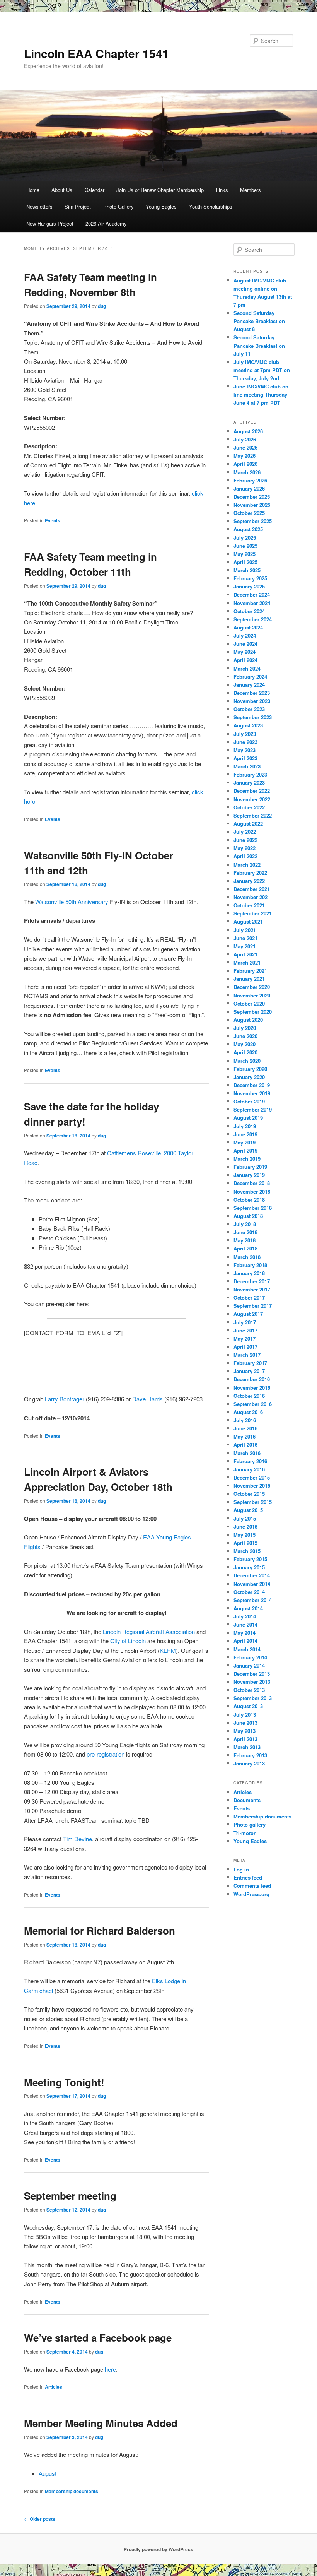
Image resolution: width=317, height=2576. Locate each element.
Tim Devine (78, 1839)
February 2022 (250, 873)
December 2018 (252, 1183)
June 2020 (245, 1036)
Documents (247, 1800)
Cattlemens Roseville (134, 1153)
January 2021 (249, 979)
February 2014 (250, 1657)
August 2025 (248, 529)
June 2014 (245, 1624)
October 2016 (249, 1396)
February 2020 (250, 1069)
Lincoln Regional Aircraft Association (149, 1631)
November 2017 (252, 1289)
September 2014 (253, 1600)
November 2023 (252, 701)
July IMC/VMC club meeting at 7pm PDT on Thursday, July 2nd (262, 370)
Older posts (40, 2519)
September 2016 (253, 1404)
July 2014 (245, 1616)
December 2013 (252, 1674)
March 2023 (247, 766)
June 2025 (245, 546)
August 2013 (248, 1706)
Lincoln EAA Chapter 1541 (96, 53)
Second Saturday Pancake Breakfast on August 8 (259, 321)
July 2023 (245, 734)
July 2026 (245, 439)
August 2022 (248, 824)
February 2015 (250, 1559)
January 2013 (249, 1763)
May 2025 (245, 554)
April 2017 (245, 1347)
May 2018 (245, 1240)
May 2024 (245, 652)
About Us (62, 190)
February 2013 (250, 1755)
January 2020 (249, 1077)
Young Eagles (161, 206)
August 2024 (248, 627)
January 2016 (249, 1469)
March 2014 (247, 1649)
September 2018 (253, 1208)
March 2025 (247, 570)
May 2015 (245, 1535)
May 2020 (245, 1044)
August (48, 2473)
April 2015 (245, 1543)
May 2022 (245, 848)
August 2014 (248, 1608)
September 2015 (253, 1502)
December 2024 (252, 594)
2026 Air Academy (106, 223)
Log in (241, 1869)
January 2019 (249, 1175)
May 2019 (245, 1142)
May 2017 (245, 1338)
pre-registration (106, 1754)
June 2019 (245, 1134)
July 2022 (245, 832)
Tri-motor (245, 1833)
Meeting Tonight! (64, 2082)
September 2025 (253, 521)
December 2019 (252, 1085)
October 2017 (249, 1297)
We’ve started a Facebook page (98, 2337)
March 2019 (247, 1159)
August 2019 (248, 1118)
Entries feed (248, 1877)
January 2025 (249, 586)
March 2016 (247, 1453)
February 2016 (250, 1461)
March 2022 (247, 865)
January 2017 (249, 1371)
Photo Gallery (118, 206)
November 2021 (252, 897)
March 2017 (247, 1355)
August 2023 (248, 725)
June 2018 (245, 1232)
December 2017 (252, 1281)
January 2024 (249, 685)
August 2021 (248, 921)
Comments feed (252, 1886)
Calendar (95, 190)
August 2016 (248, 1412)
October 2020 (249, 1003)
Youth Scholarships (211, 206)
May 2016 (245, 1436)
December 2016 (252, 1379)
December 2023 (252, 693)
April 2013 (245, 1739)
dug (102, 306)
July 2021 (245, 930)
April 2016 (245, 1445)
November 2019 (252, 1093)
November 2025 (252, 505)
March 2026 (247, 472)
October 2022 (249, 807)
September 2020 (253, 1012)
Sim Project (78, 206)
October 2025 (249, 513)
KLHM (168, 1650)
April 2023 (245, 758)
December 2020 (252, 987)
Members (251, 190)
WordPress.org (251, 1894)
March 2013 (247, 1747)
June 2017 (245, 1330)
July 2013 (245, 1715)
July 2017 (245, 1322)
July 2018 (245, 1224)
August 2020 (248, 1020)
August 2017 (248, 1314)
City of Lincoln (128, 1641)
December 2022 (252, 791)
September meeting (70, 2195)
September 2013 (253, 1698)
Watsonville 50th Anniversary (72, 902)
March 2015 (247, 1551)
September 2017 (253, 1306)
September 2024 (253, 619)
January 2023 (249, 783)
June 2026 (245, 447)
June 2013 (245, 1723)
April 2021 (245, 954)
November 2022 (252, 799)
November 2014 (252, 1584)
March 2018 (247, 1257)
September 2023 (253, 717)
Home (33, 190)
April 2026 (245, 464)
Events (53, 520)
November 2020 (252, 995)
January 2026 (249, 488)
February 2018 (250, 1265)
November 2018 (252, 1191)
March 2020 (247, 1061)
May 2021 (245, 946)
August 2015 (248, 1510)
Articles (54, 2387)
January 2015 (249, 1567)
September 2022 (253, 815)
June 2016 (245, 1428)
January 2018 (249, 1273)
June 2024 (245, 644)
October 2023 (249, 709)
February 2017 (250, 1363)
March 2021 (247, 962)
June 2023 (245, 742)
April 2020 (245, 1052)
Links (222, 190)
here (110, 2369)
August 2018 (248, 1216)
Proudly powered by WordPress (158, 2549)
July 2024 (245, 635)
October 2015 (249, 1494)
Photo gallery (250, 1824)
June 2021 (245, 938)
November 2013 (252, 1682)
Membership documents (72, 2491)
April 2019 (245, 1150)
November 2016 (252, 1388)
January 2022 (249, 881)
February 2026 (250, 480)
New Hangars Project (50, 223)
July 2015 (245, 1518)
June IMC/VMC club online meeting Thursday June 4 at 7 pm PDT (262, 394)
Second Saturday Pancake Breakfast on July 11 (259, 345)
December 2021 (252, 889)
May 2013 (245, 1731)
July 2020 (245, 1028)
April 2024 (245, 660)
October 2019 (249, 1101)
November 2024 (252, 603)
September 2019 (253, 1109)
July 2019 (245, 1126)
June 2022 (245, 840)
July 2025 (245, 538)
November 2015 (252, 1486)
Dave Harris (147, 1399)
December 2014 (252, 1575)
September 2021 (253, 913)
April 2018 (245, 1248)
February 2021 (250, 971)
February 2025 (250, 578)
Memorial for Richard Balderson (100, 1930)
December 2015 (252, 1477)
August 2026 (248, 431)
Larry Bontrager (65, 1399)
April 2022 (245, 856)
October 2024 (249, 611)
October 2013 (249, 1690)
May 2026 (245, 456)
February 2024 (250, 676)
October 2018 (249, 1200)
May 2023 (245, 750)
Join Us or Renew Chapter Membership (160, 190)
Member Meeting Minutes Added (101, 2423)
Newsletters (39, 206)
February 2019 (250, 1167)
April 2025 (245, 562)
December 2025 (252, 497)
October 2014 (249, 1592)
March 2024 (247, 668)
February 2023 (250, 774)
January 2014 (249, 1665)
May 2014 (245, 1633)
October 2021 (249, 905)
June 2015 (245, 1527)
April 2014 (245, 1641)
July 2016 (245, 1420)
